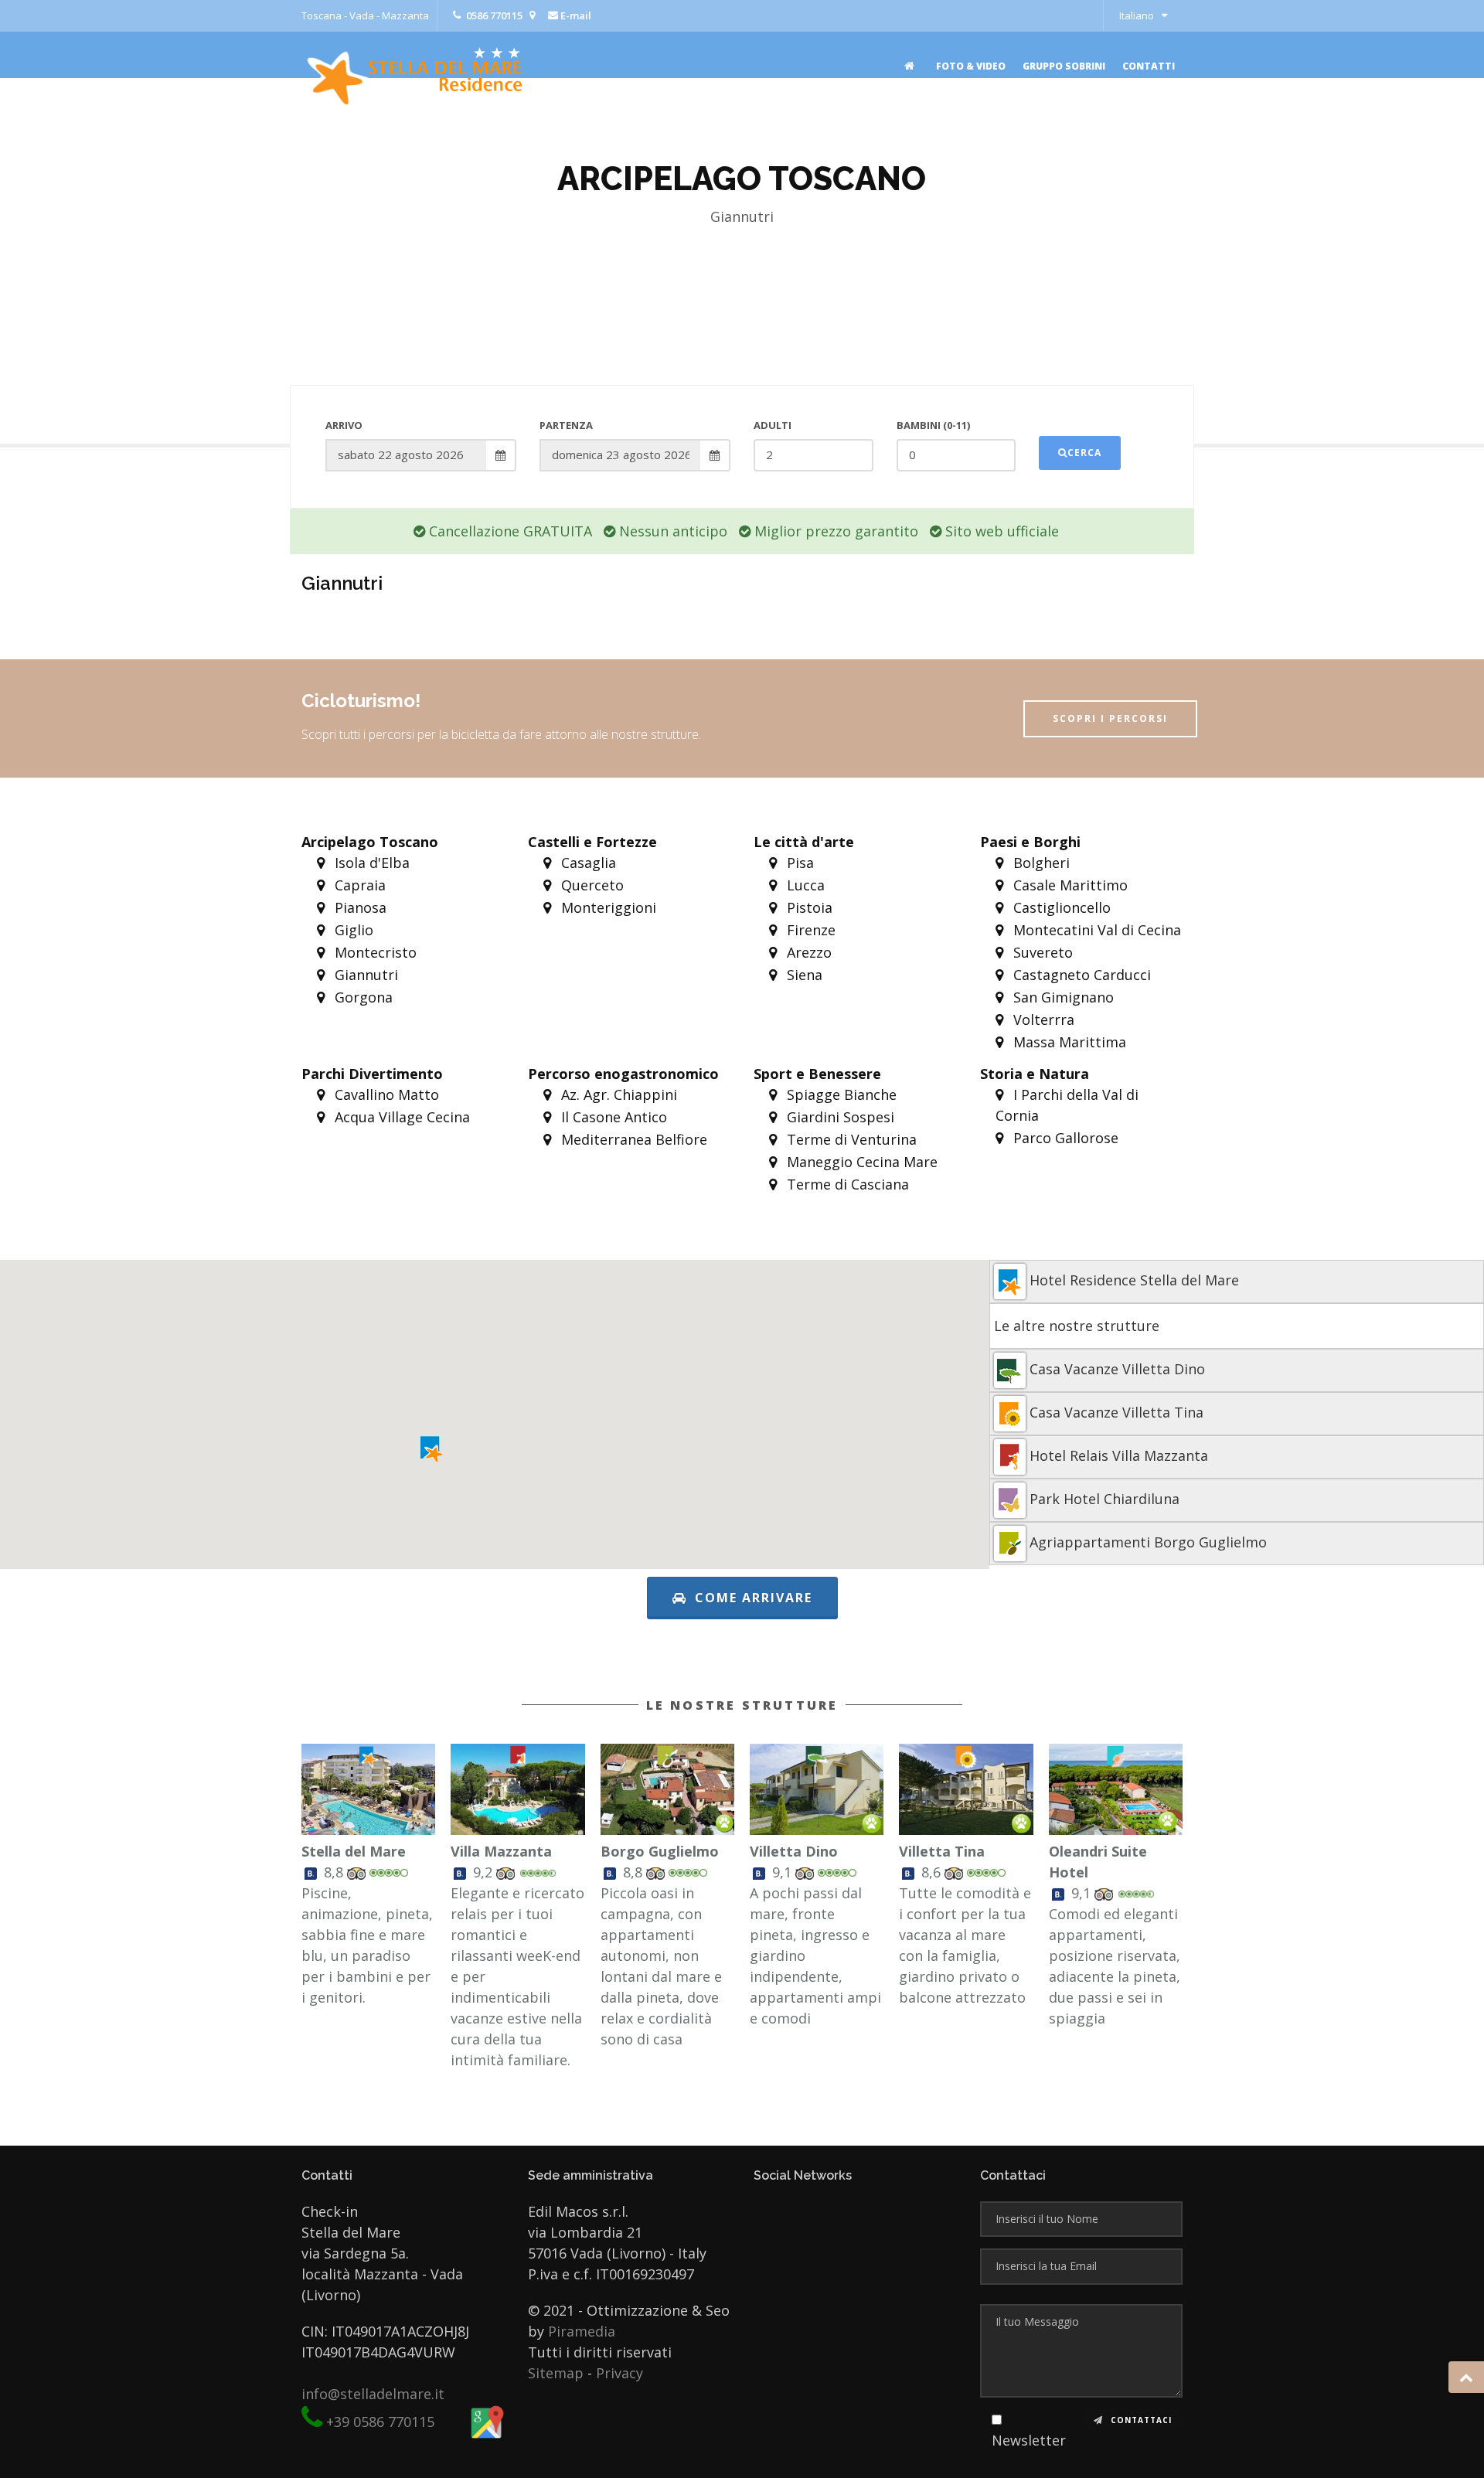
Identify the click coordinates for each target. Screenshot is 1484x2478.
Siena (803, 975)
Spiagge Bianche (840, 1094)
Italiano (1137, 15)
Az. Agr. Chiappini (617, 1094)
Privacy (619, 2373)
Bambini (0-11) (933, 425)
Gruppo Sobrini (1064, 66)
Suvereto (1041, 952)
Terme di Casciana (846, 1184)
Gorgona (362, 997)
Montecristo (374, 952)
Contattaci (1140, 2420)
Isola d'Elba (370, 863)
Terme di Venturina (850, 1139)
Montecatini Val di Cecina (1095, 930)
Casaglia (587, 863)
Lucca (804, 885)
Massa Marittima (1068, 1042)
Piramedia (582, 2331)
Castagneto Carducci (1080, 975)
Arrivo (344, 425)
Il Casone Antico (612, 1117)
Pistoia (808, 907)
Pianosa (359, 907)
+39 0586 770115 (380, 2422)
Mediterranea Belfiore (632, 1139)
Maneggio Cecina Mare (860, 1162)
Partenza (566, 425)
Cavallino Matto (385, 1094)
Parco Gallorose (1064, 1138)
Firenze (809, 930)
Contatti (1149, 66)
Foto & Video (971, 66)
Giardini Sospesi (839, 1117)
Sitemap (556, 2373)
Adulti (773, 425)
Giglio (352, 930)
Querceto (591, 885)
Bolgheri (1040, 863)
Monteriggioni (607, 907)
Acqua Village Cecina (400, 1117)
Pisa (798, 863)
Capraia (358, 885)
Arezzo (807, 952)
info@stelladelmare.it (373, 2394)
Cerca (1084, 453)
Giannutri (364, 975)
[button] (432, 1449)
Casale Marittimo (1069, 885)
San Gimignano (1062, 997)
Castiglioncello (1060, 907)
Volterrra (1042, 1019)
